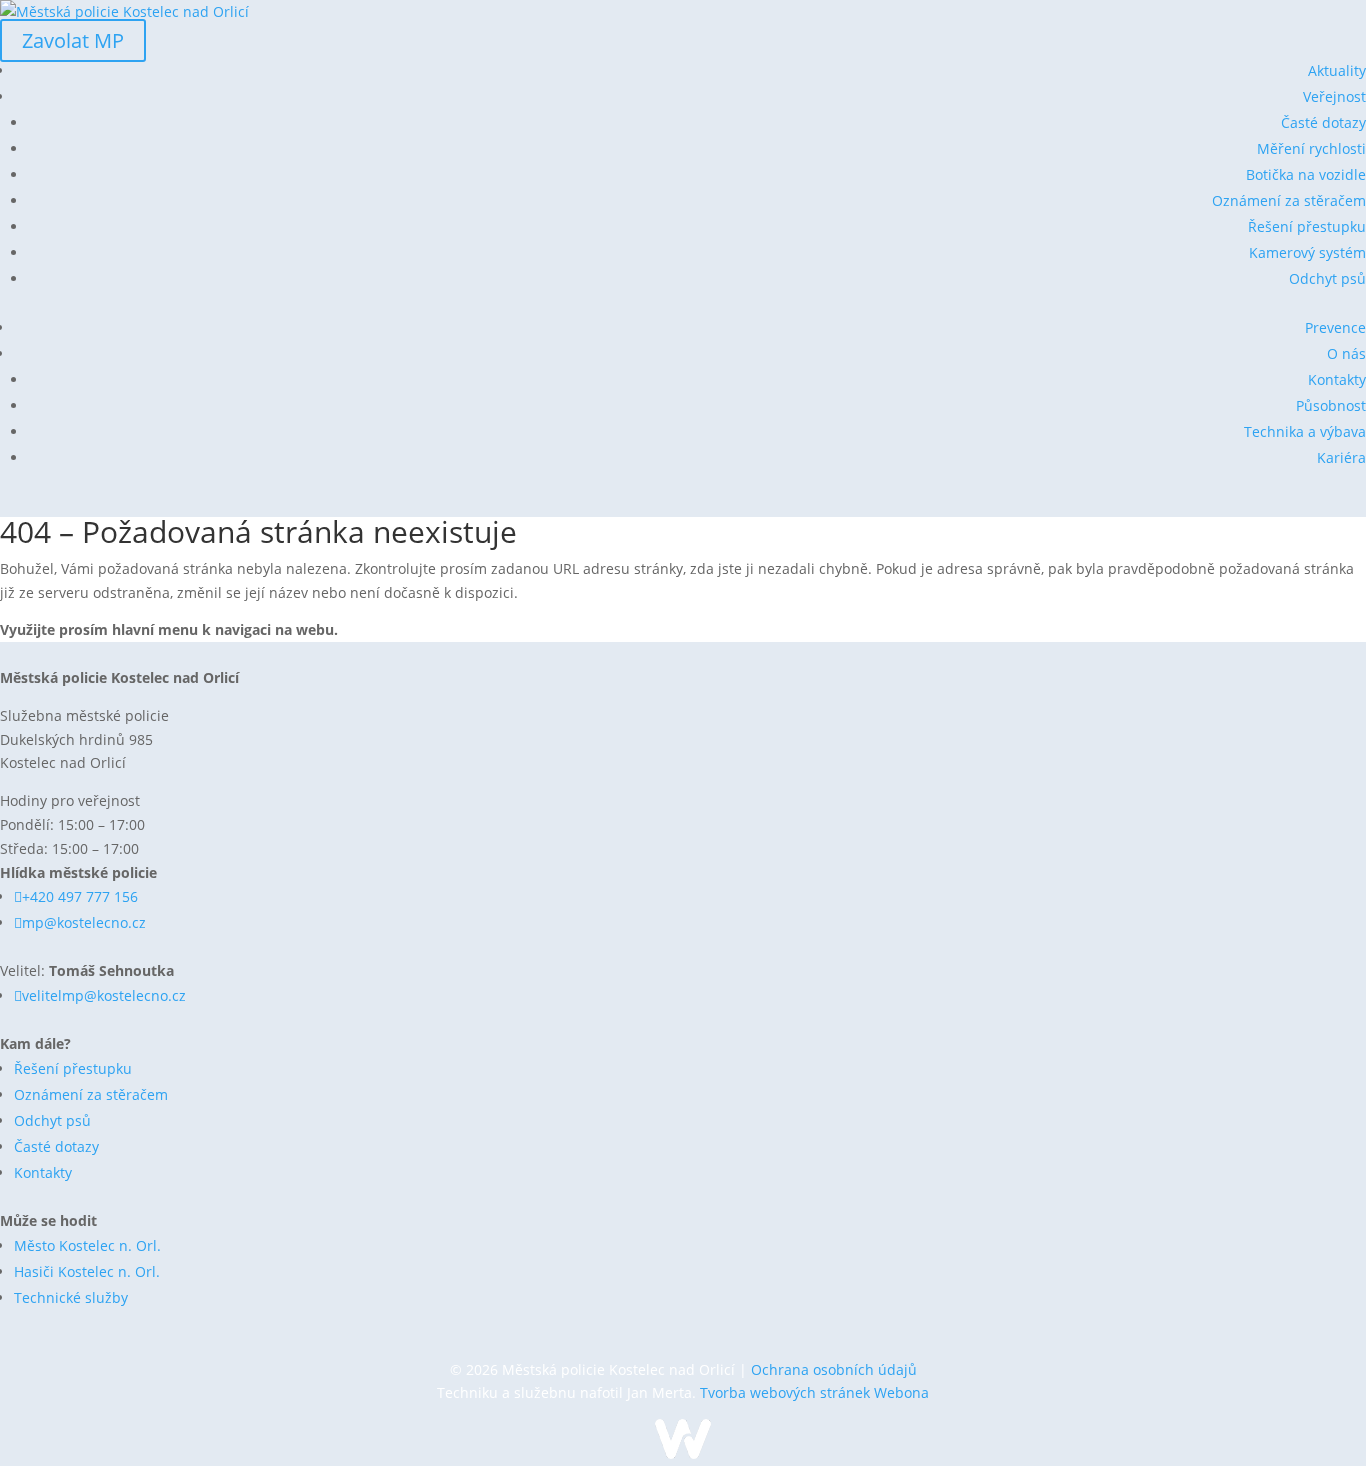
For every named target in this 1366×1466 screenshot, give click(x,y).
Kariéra (1341, 457)
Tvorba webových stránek (787, 1392)
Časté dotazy (1323, 122)
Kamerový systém (1307, 252)
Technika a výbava (1305, 431)
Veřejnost (1334, 96)
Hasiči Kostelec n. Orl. (87, 1271)
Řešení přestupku (1307, 226)
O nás (1346, 353)
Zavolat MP (73, 40)
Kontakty (1337, 379)
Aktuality (1337, 70)
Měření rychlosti (1311, 148)
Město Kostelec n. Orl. (87, 1245)
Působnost (1331, 405)
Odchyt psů (1327, 278)
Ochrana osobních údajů (834, 1369)
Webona (901, 1392)
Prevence (1335, 327)
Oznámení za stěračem (1289, 200)
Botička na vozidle (1306, 174)
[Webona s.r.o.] (683, 1453)
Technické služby (71, 1297)
